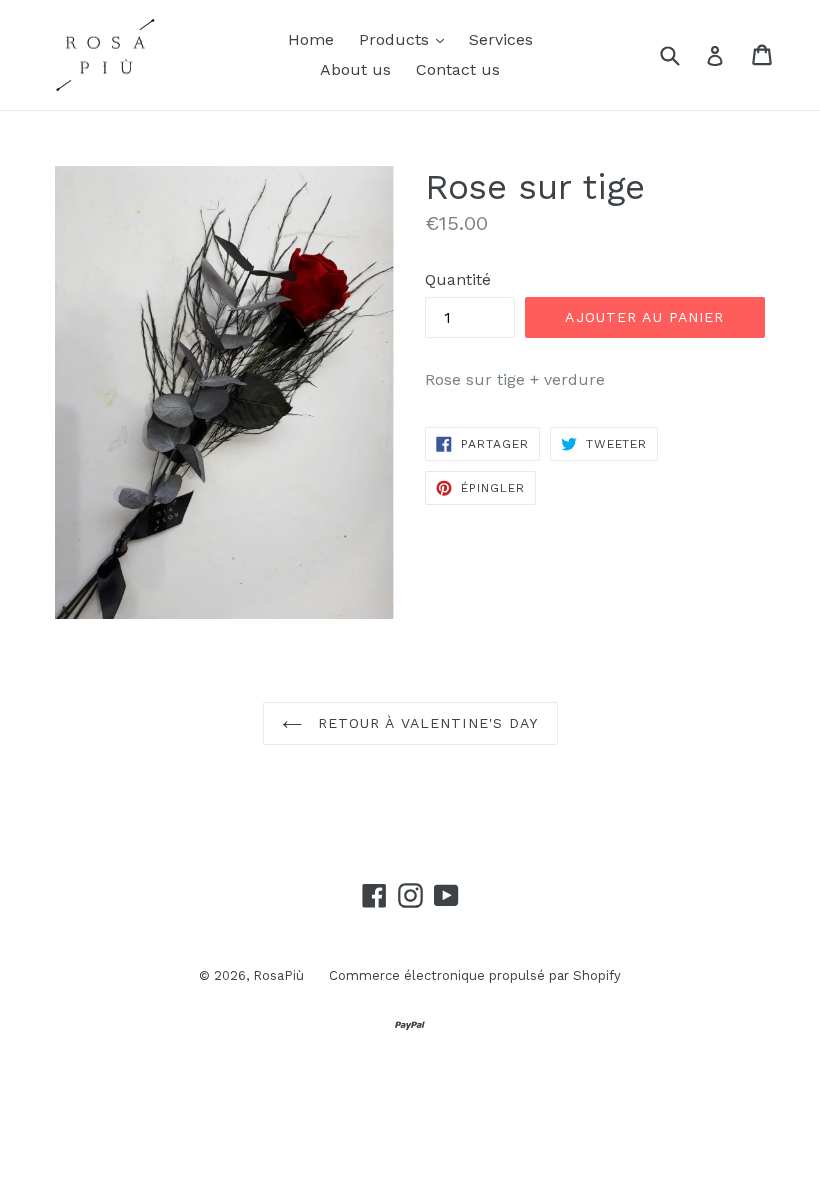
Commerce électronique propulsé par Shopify (475, 975)
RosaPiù (278, 975)
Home (311, 39)
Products (406, 39)
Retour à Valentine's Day (425, 723)
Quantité (458, 279)
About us (355, 69)
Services (501, 39)
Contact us (458, 69)
